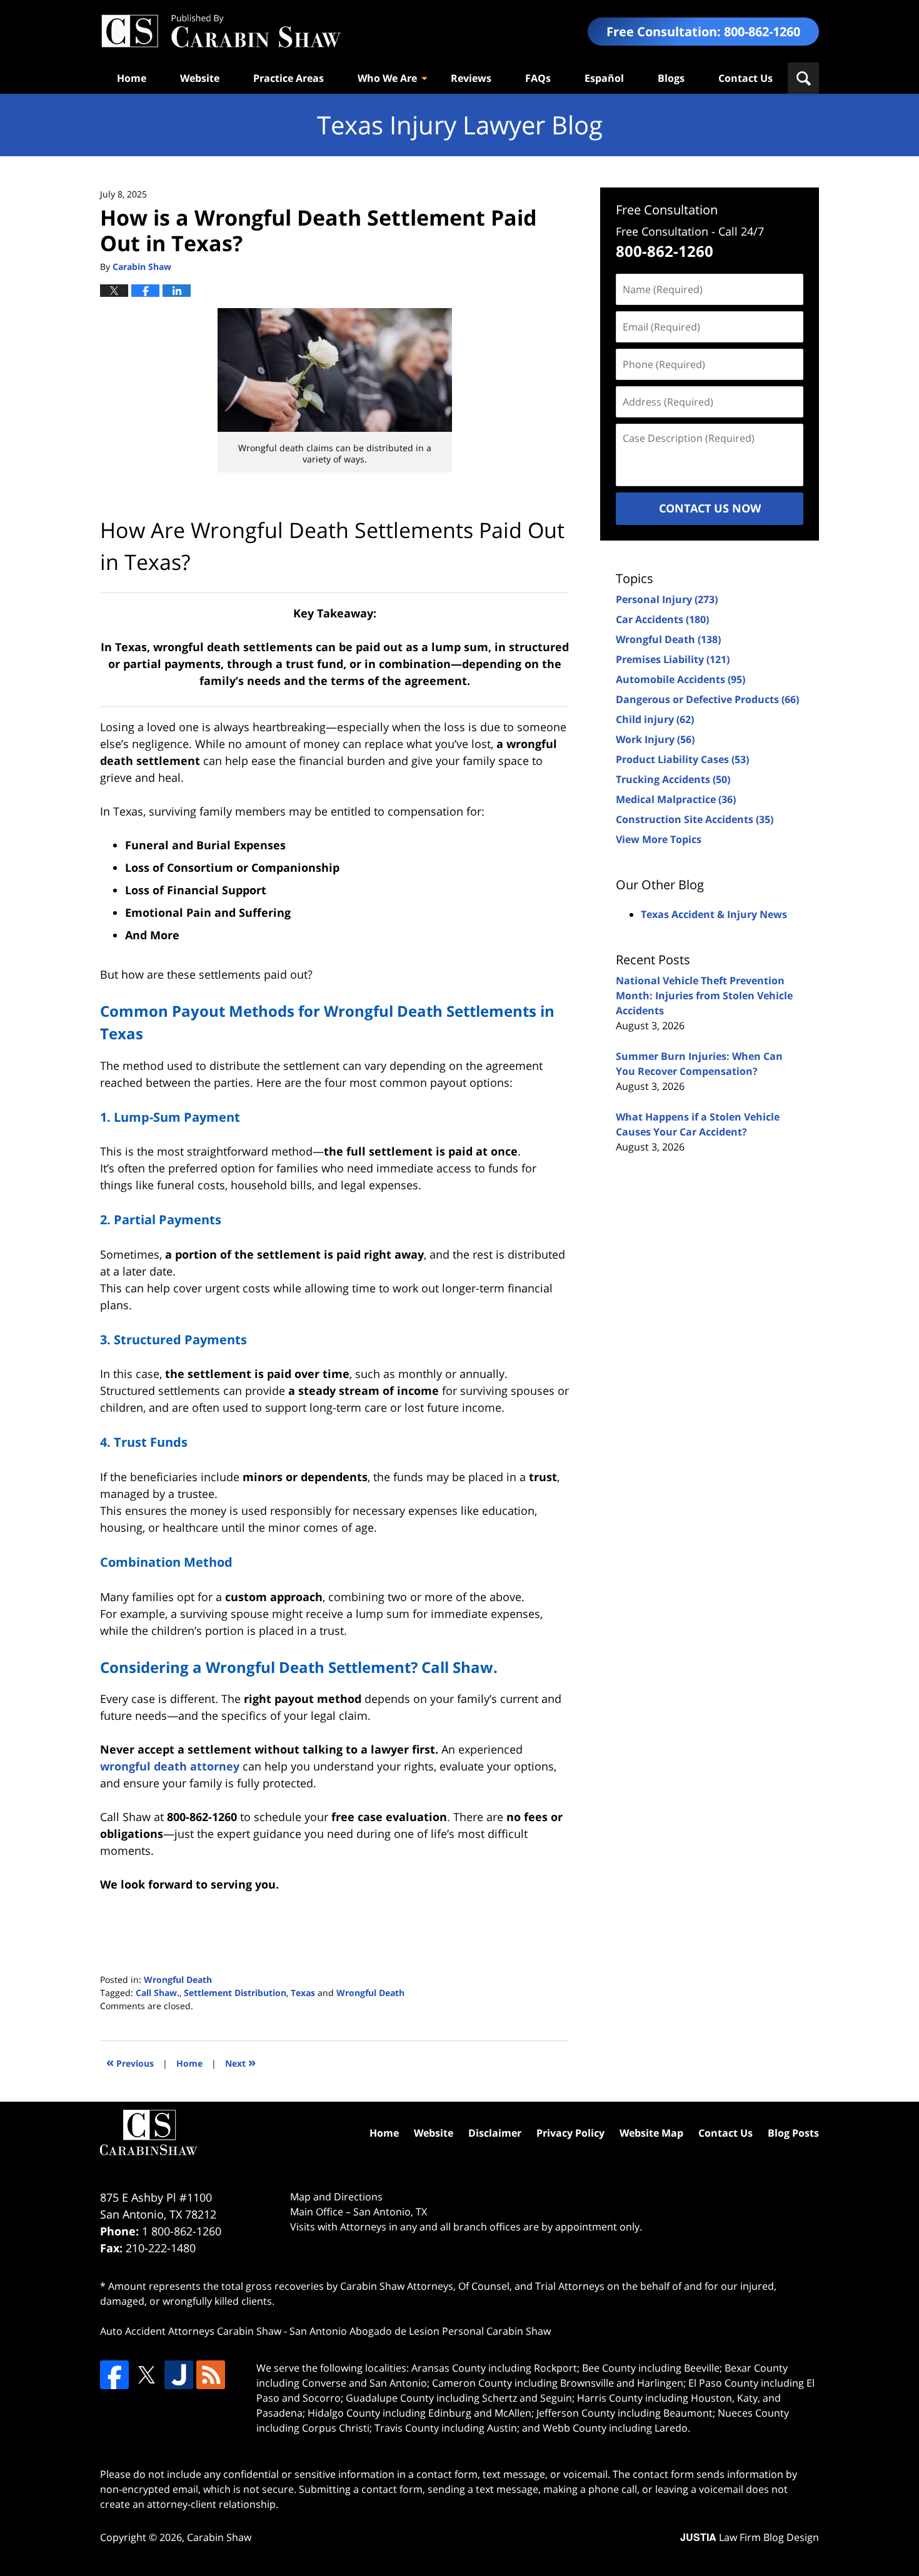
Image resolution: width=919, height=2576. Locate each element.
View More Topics (659, 839)
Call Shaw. (158, 1993)
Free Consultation (667, 210)
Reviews (471, 78)
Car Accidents (662, 619)
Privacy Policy (570, 2133)
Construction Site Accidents (695, 819)
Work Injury (655, 739)
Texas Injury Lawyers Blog (221, 32)
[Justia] (179, 2375)
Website (200, 78)
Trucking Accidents (673, 779)
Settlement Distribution (235, 1993)
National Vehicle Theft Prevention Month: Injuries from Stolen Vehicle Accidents (704, 996)
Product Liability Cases (682, 759)
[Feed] (211, 2375)
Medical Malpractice (676, 799)
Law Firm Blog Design (750, 2537)
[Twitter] (146, 2375)
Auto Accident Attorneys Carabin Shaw (191, 2331)
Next (240, 2062)
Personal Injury (667, 599)
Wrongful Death (178, 1979)
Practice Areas (289, 78)
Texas (303, 1993)
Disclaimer (495, 2133)
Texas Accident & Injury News (714, 914)
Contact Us (746, 78)
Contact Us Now (710, 508)
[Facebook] (114, 2375)
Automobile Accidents (680, 679)
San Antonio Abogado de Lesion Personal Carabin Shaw (420, 2331)
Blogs (671, 78)
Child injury (655, 719)
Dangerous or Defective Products (707, 699)
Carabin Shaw (219, 2537)
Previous (130, 2062)
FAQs (538, 78)
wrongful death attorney (170, 1766)
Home (132, 78)
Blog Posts (793, 2133)
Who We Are (387, 78)
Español (604, 78)
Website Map (651, 2133)
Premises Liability (673, 659)
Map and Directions (336, 2197)
